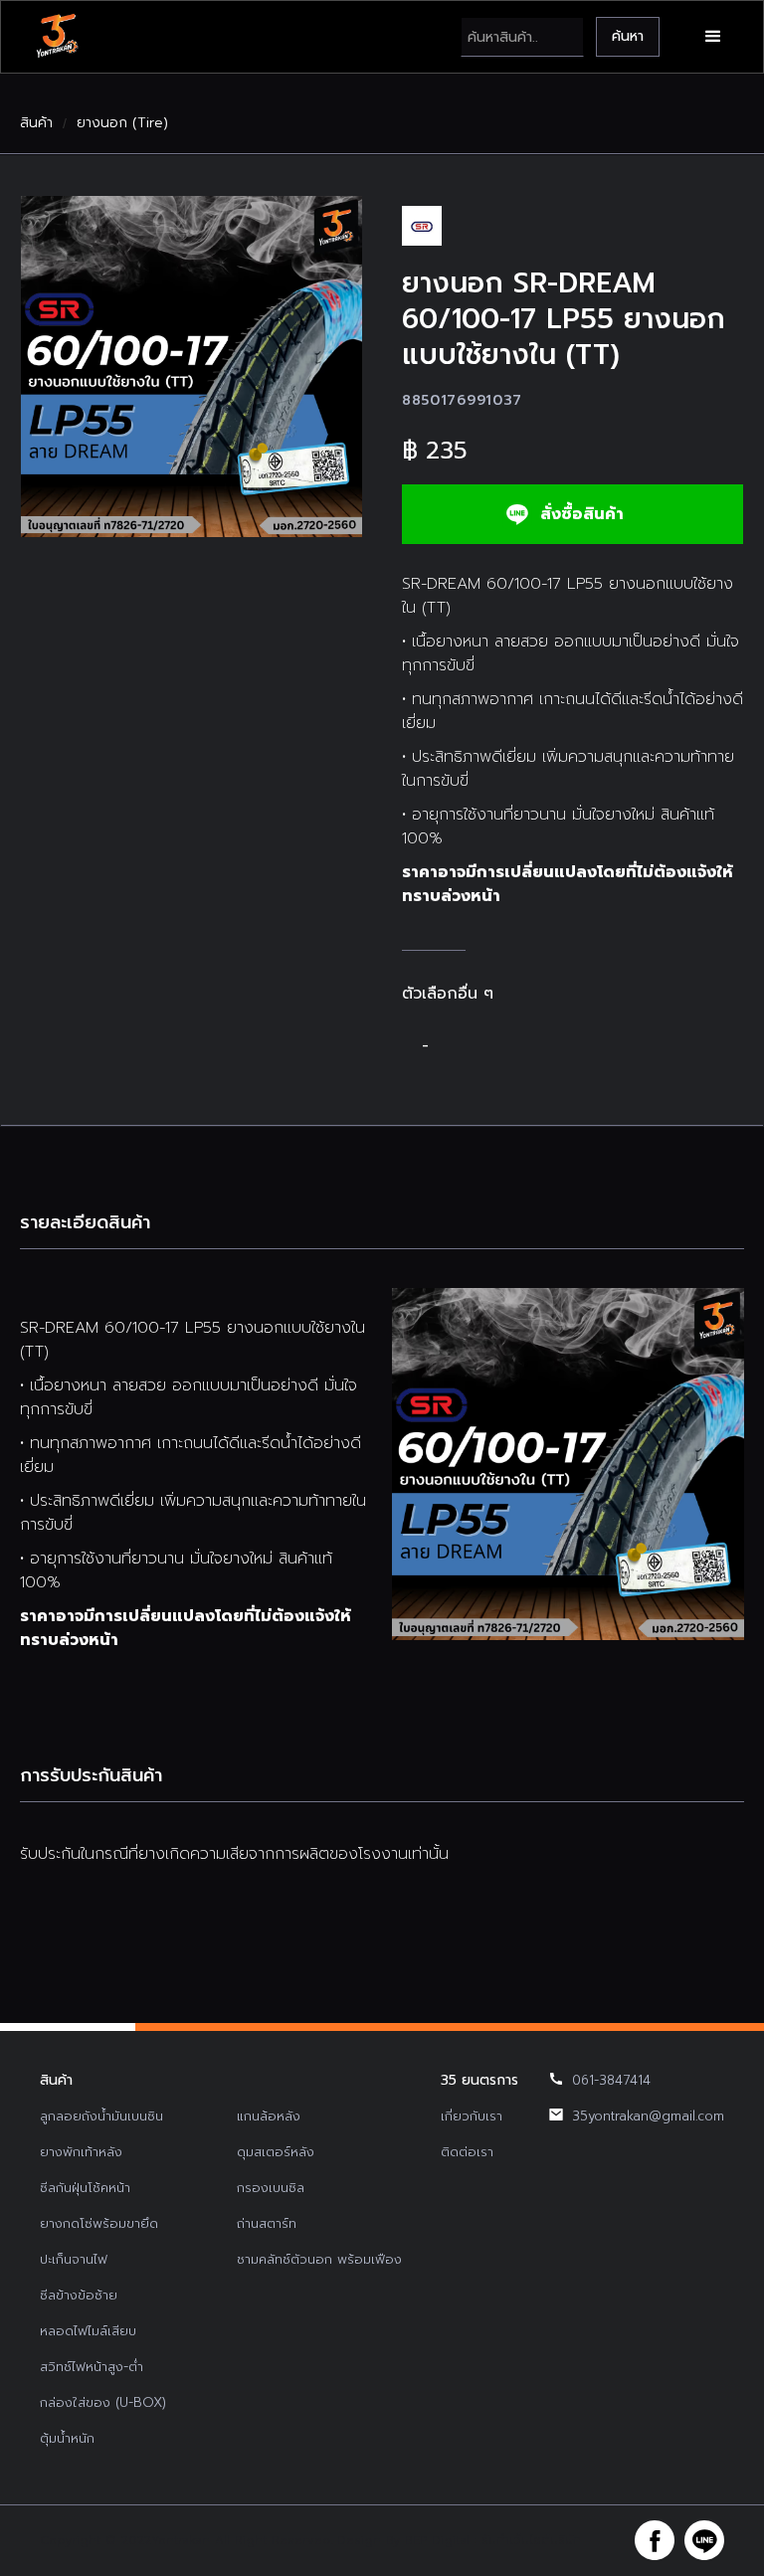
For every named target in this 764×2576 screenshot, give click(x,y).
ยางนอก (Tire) (122, 123)
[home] (57, 37)
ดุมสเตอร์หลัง (276, 2152)
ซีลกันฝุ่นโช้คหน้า (85, 2188)
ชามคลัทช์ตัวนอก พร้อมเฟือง (319, 2259)
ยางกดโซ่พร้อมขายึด (99, 2223)
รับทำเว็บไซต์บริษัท (531, 2540)
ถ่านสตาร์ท (267, 2223)
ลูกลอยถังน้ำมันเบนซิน (101, 2116)
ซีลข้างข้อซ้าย (79, 2295)
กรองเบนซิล (271, 2188)
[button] (713, 37)
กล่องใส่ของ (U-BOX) (103, 2402)
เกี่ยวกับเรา (472, 2116)
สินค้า (36, 123)
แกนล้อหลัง (269, 2116)
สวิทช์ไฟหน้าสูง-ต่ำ (92, 2367)
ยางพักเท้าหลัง (81, 2152)
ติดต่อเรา (467, 2152)
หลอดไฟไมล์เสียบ (88, 2331)
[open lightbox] (191, 367)
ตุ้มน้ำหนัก (67, 2438)
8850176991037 (462, 400)
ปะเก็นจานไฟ (74, 2259)
